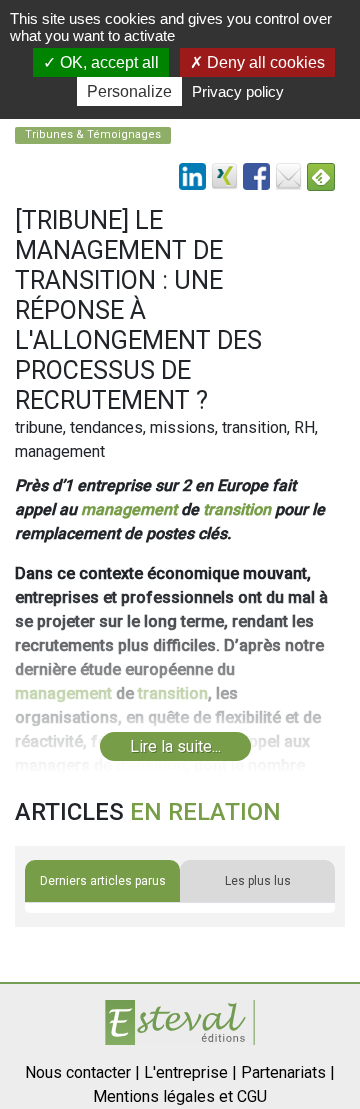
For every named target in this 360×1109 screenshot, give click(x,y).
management (129, 509)
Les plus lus (258, 881)
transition (237, 509)
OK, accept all (107, 62)
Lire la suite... (175, 746)
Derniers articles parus (103, 881)
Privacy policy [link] (238, 91)
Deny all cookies (264, 62)
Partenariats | (288, 1072)
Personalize (129, 91)
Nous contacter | (82, 1072)
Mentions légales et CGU (180, 1096)
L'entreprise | (190, 1072)
